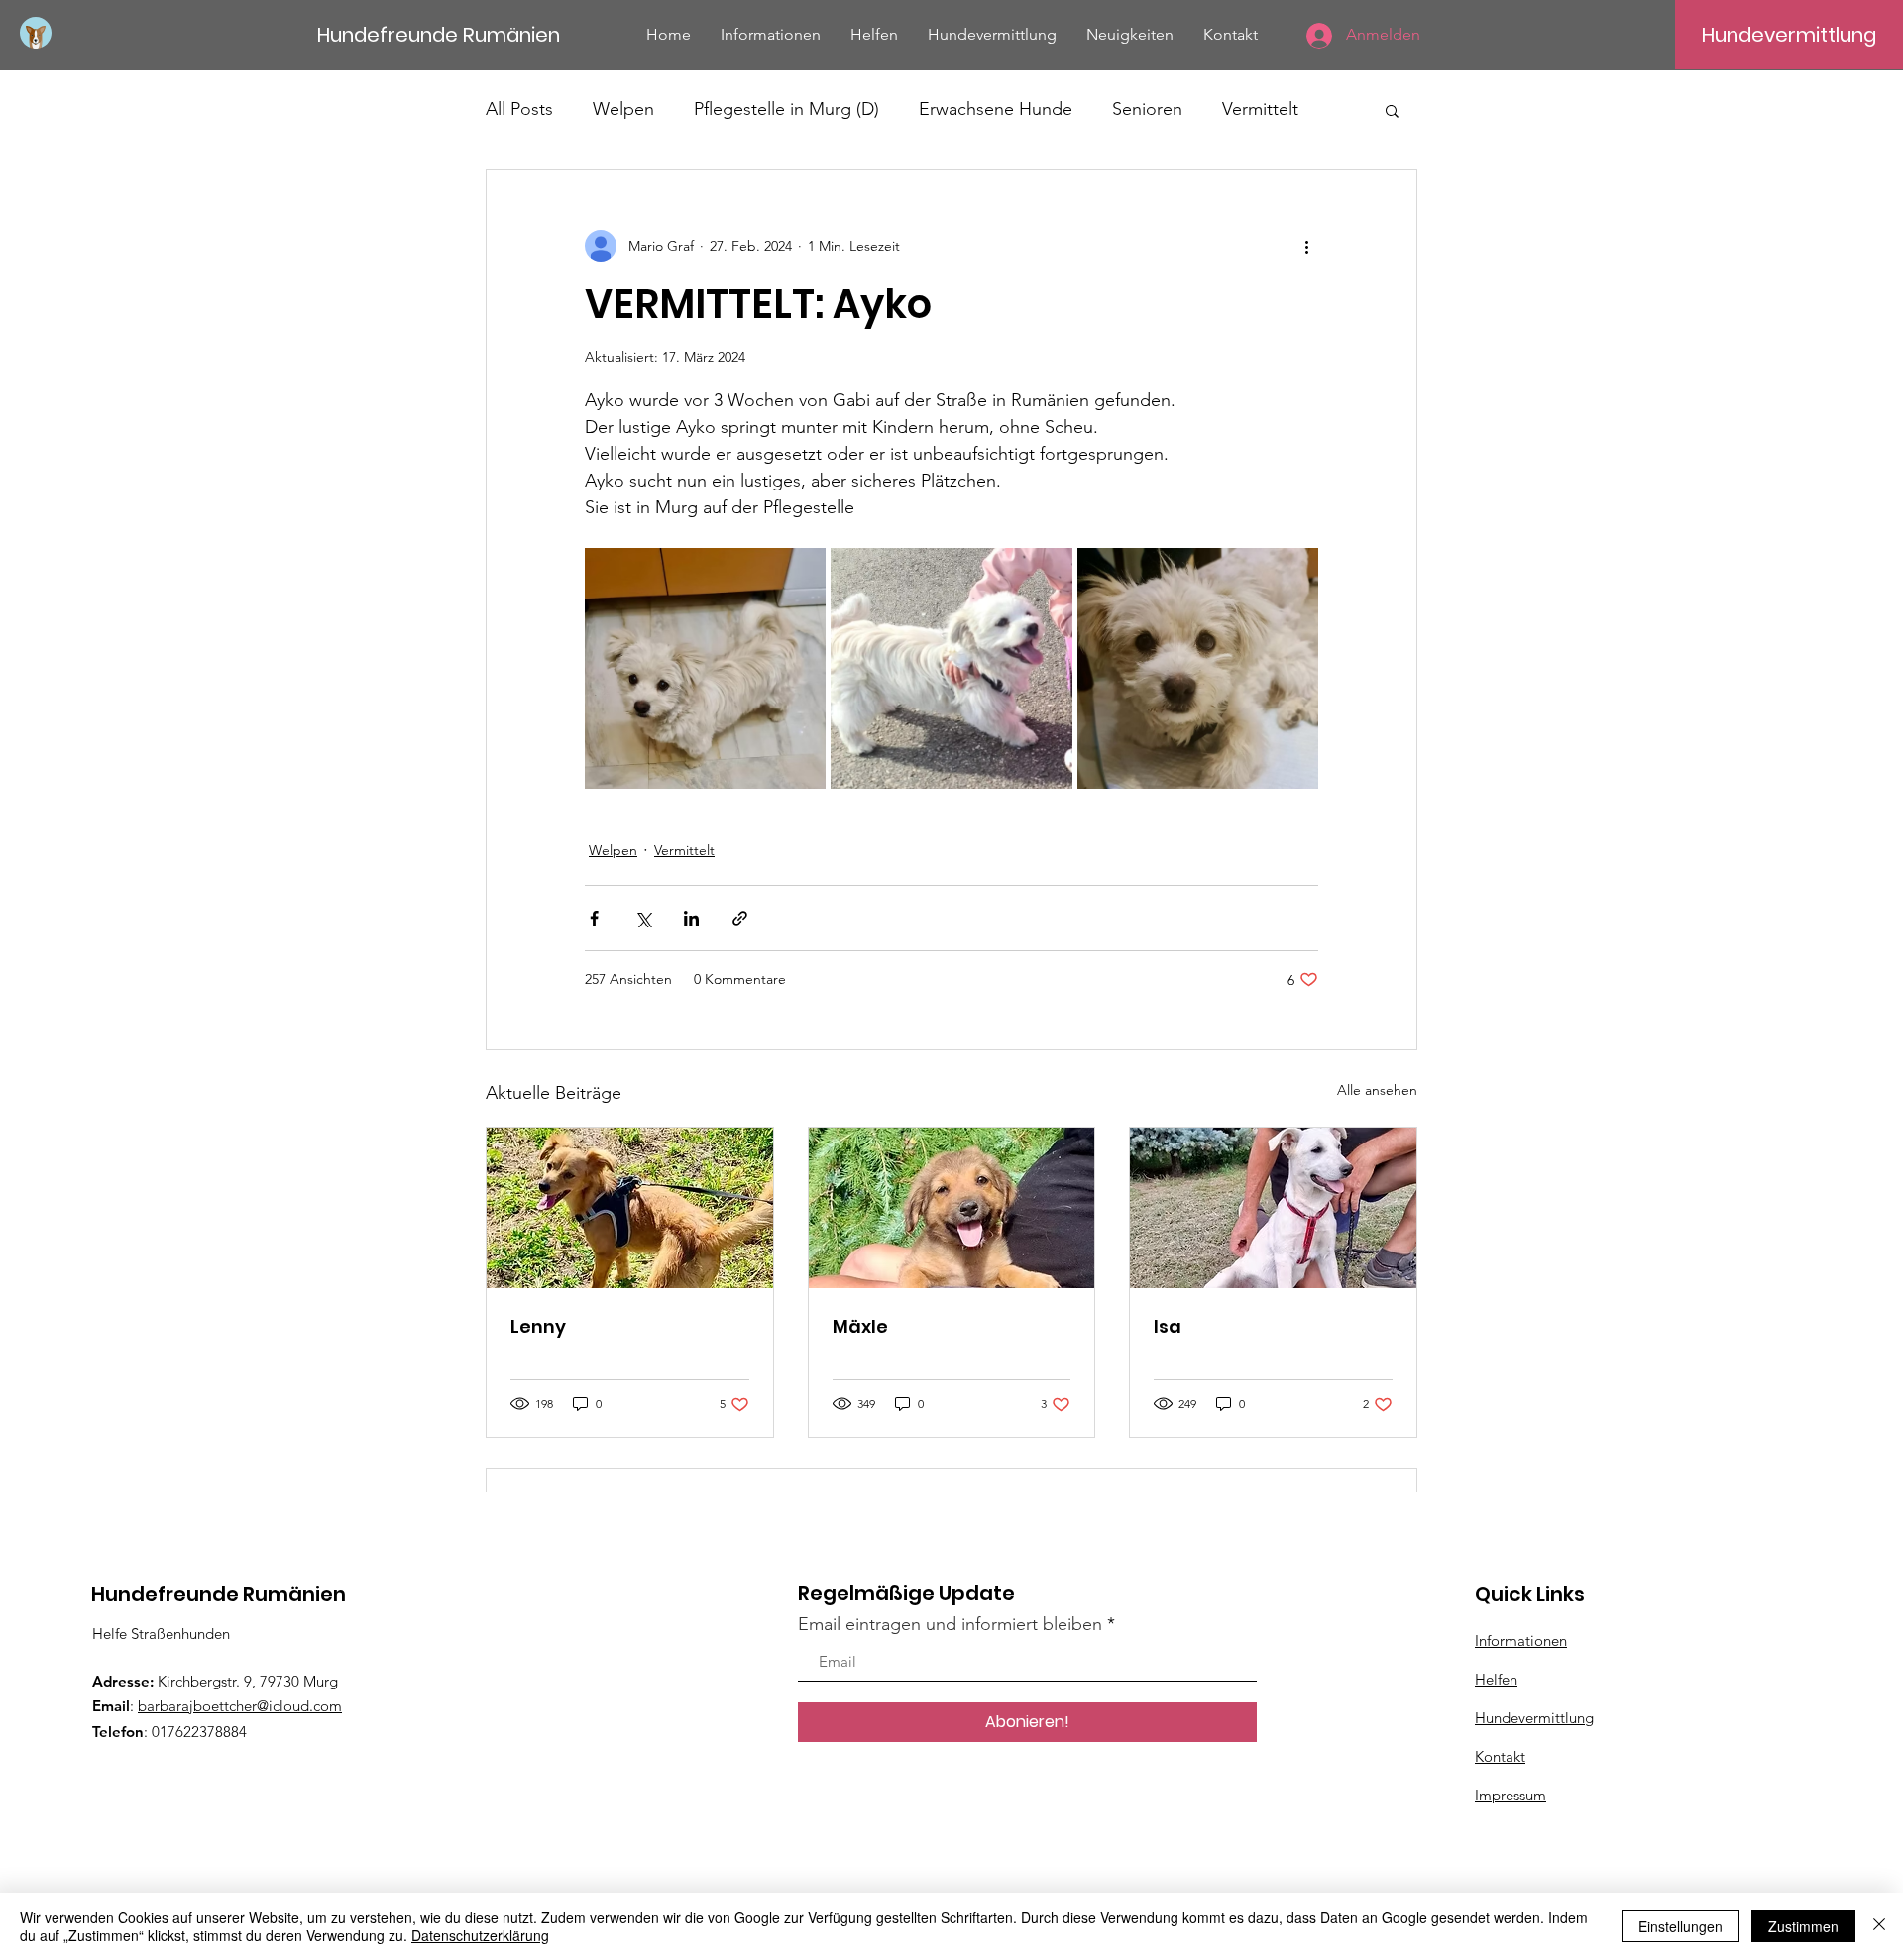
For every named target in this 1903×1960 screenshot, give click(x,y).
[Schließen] (1879, 1926)
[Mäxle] (952, 1208)
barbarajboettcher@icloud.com (240, 1706)
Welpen (623, 109)
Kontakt (1500, 1756)
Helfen (1496, 1679)
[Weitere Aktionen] (1306, 246)
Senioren (1147, 109)
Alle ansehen (1377, 1090)
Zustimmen (1803, 1926)
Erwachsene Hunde (996, 109)
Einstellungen (1680, 1926)
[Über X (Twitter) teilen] (643, 918)
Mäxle (860, 1326)
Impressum (1511, 1795)
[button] (1392, 110)
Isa (1168, 1326)
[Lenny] (630, 1208)
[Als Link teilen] (740, 918)
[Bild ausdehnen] (705, 668)
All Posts (519, 109)
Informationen (1521, 1640)
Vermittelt (1260, 109)
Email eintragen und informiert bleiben (950, 1624)
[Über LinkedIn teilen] (691, 918)
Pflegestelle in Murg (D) (786, 109)
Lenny (538, 1326)
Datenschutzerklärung (480, 1935)
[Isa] (1273, 1208)
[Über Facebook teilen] (594, 918)
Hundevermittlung (1534, 1718)
